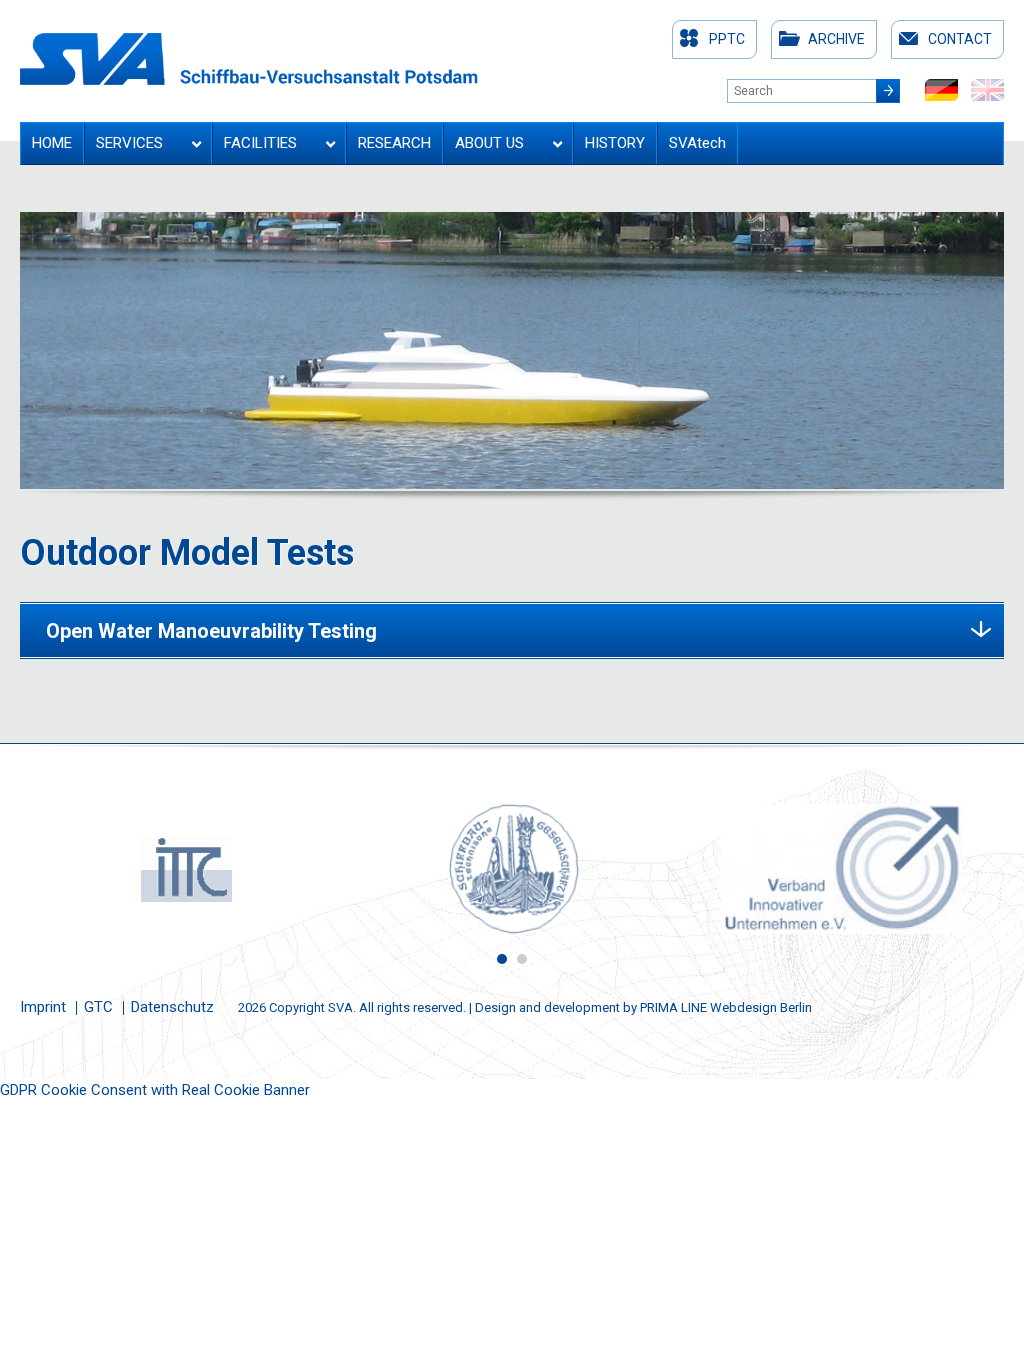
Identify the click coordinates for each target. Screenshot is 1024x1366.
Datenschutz (172, 1007)
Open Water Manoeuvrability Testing (211, 631)
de (941, 90)
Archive (836, 39)
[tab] (512, 630)
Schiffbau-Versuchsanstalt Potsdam (249, 59)
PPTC (727, 39)
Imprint (43, 1007)
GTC (98, 1007)
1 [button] (502, 959)
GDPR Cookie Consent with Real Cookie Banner (155, 1090)
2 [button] (522, 959)
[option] (184, 869)
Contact (960, 39)
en (987, 90)
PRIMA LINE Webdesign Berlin (726, 1007)
